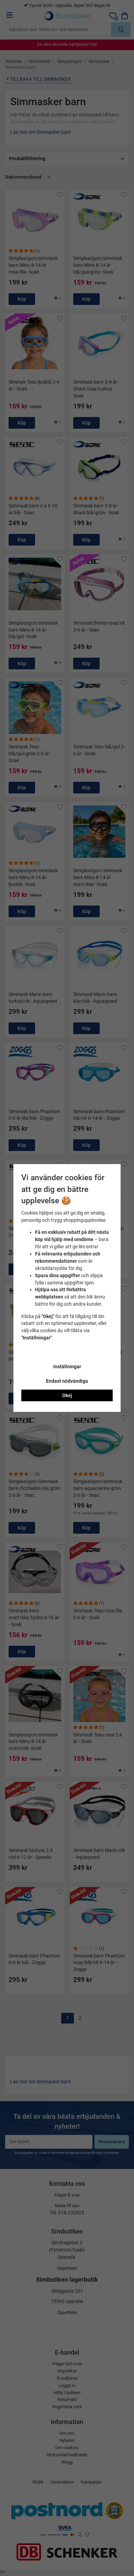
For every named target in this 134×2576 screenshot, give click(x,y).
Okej (67, 1395)
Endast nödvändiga (67, 1381)
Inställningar (67, 1367)
